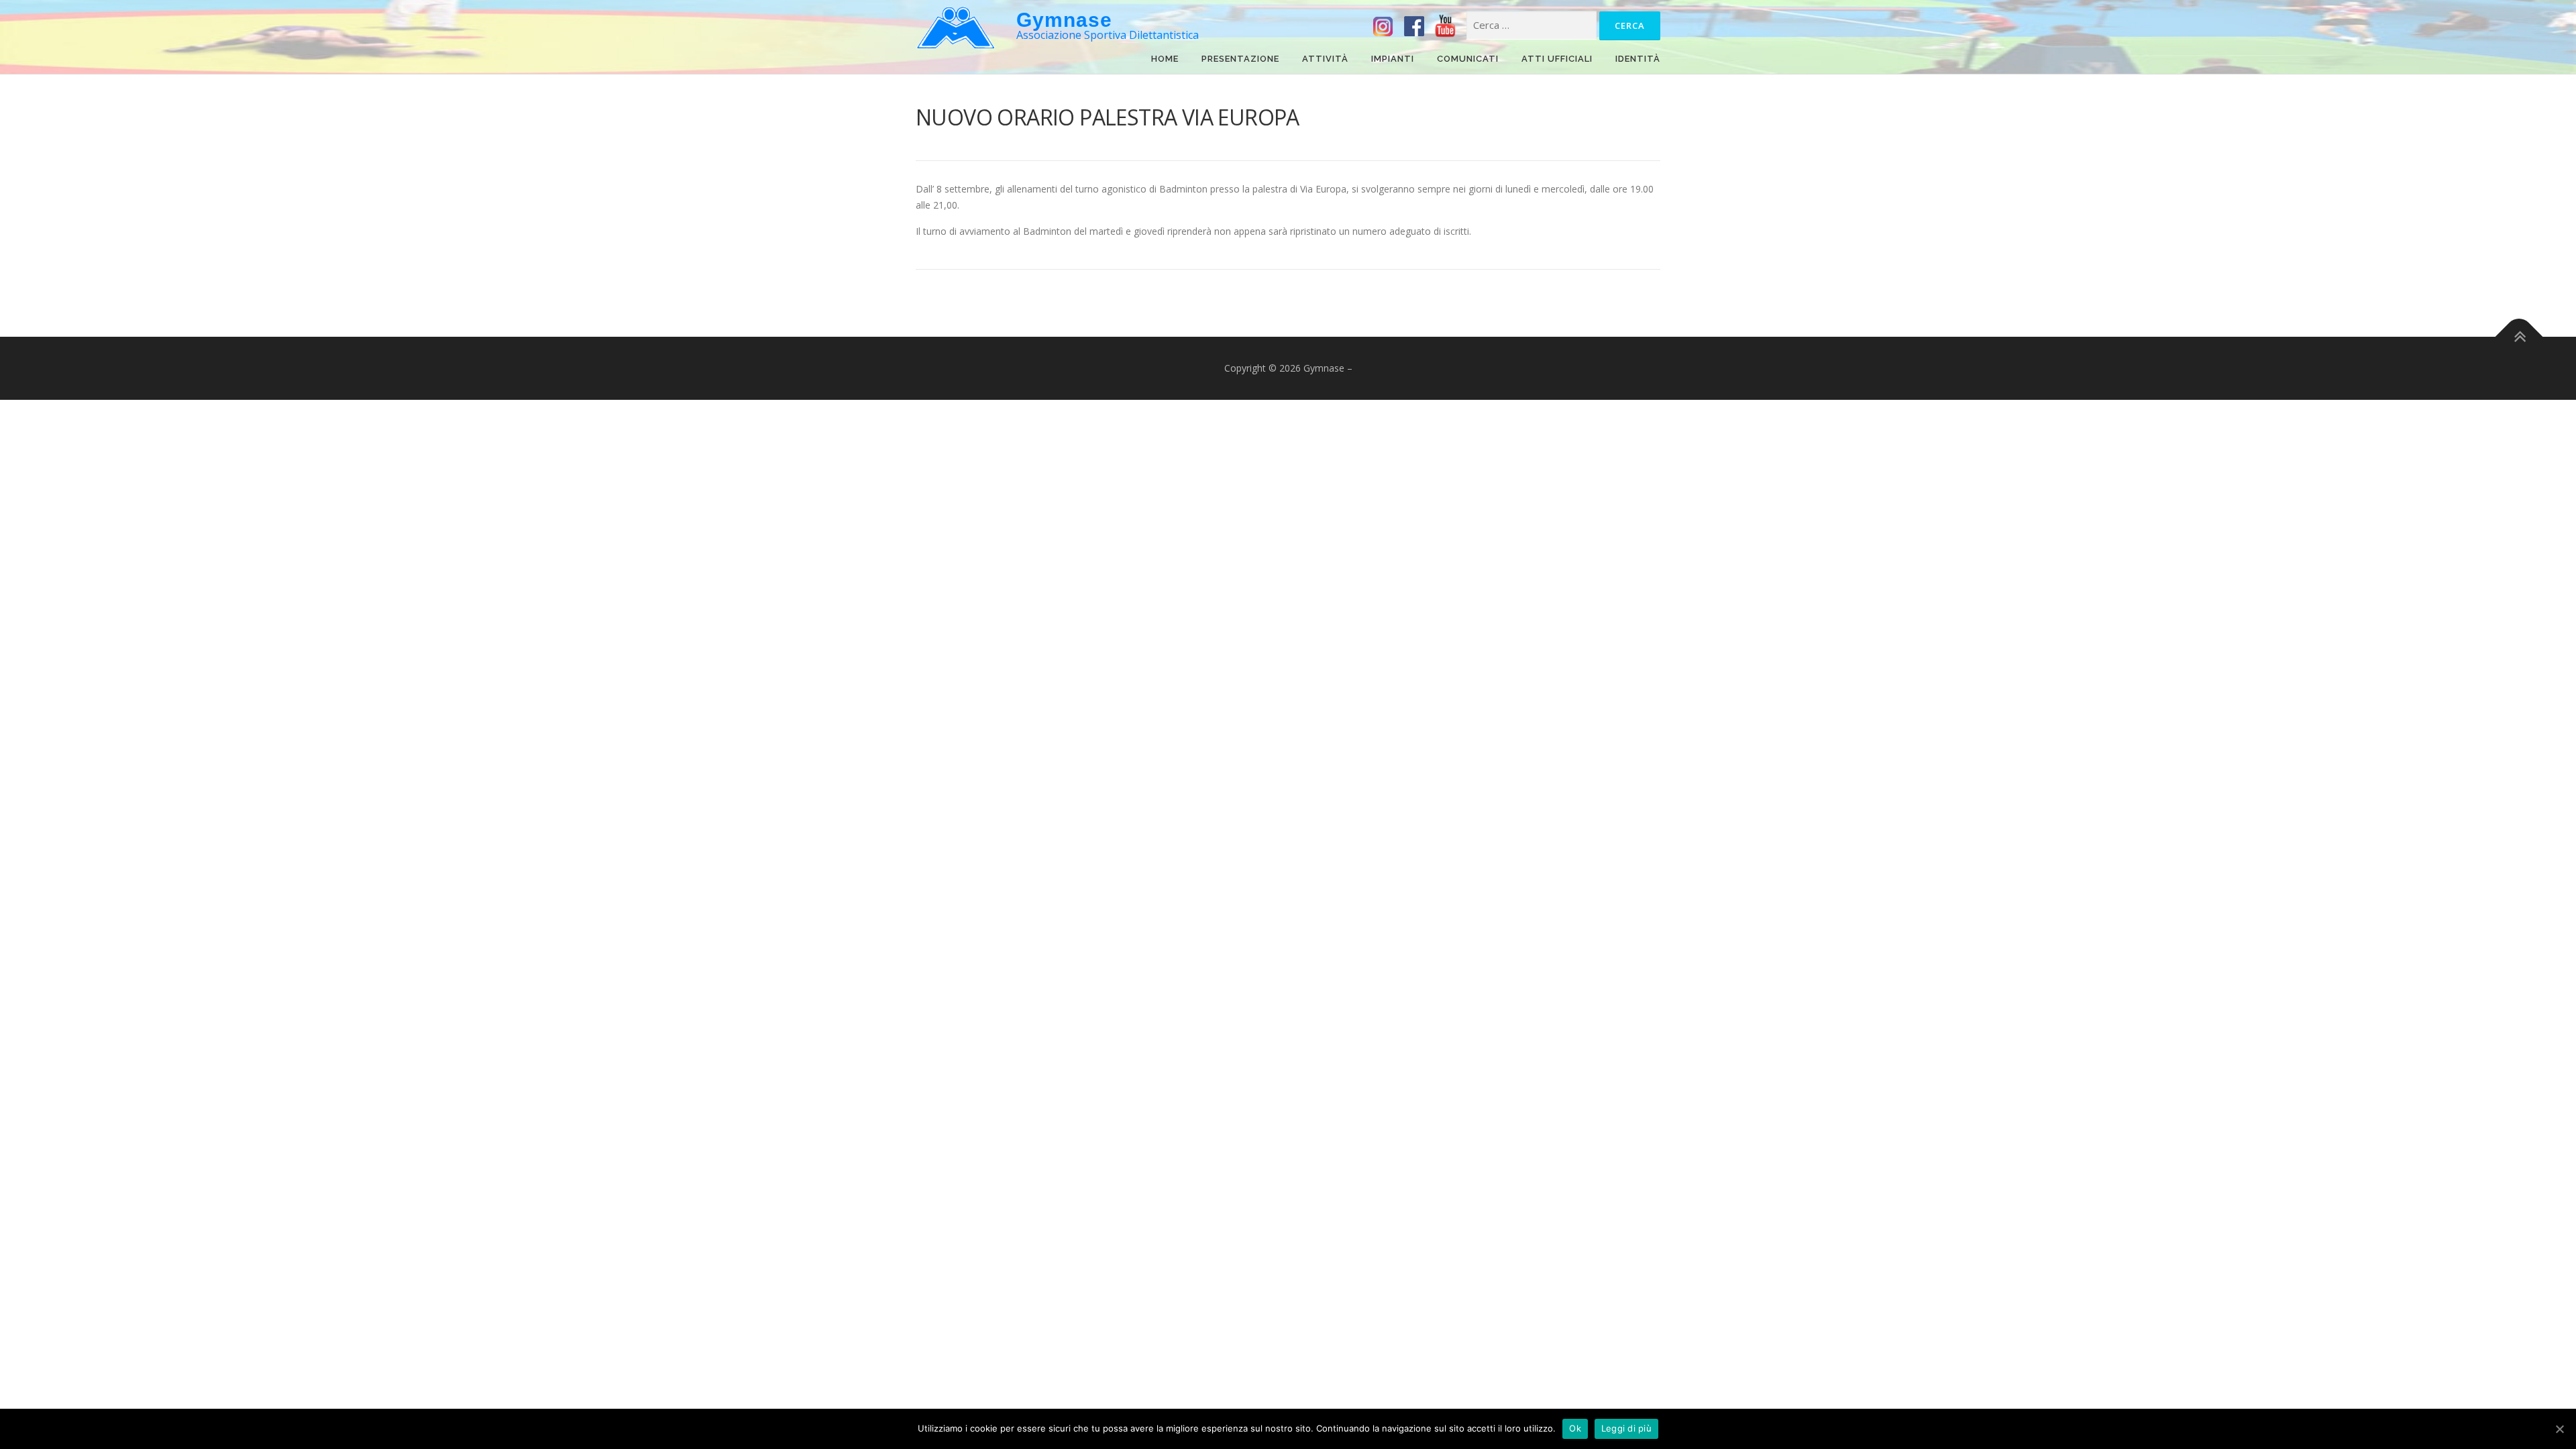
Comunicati (1468, 60)
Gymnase (1064, 20)
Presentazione (1240, 60)
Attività (1325, 60)
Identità (1638, 60)
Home (1165, 60)
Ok (1575, 1428)
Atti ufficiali (1557, 60)
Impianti (1393, 60)
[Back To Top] (2519, 337)
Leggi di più (1626, 1428)
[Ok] (2559, 1429)
